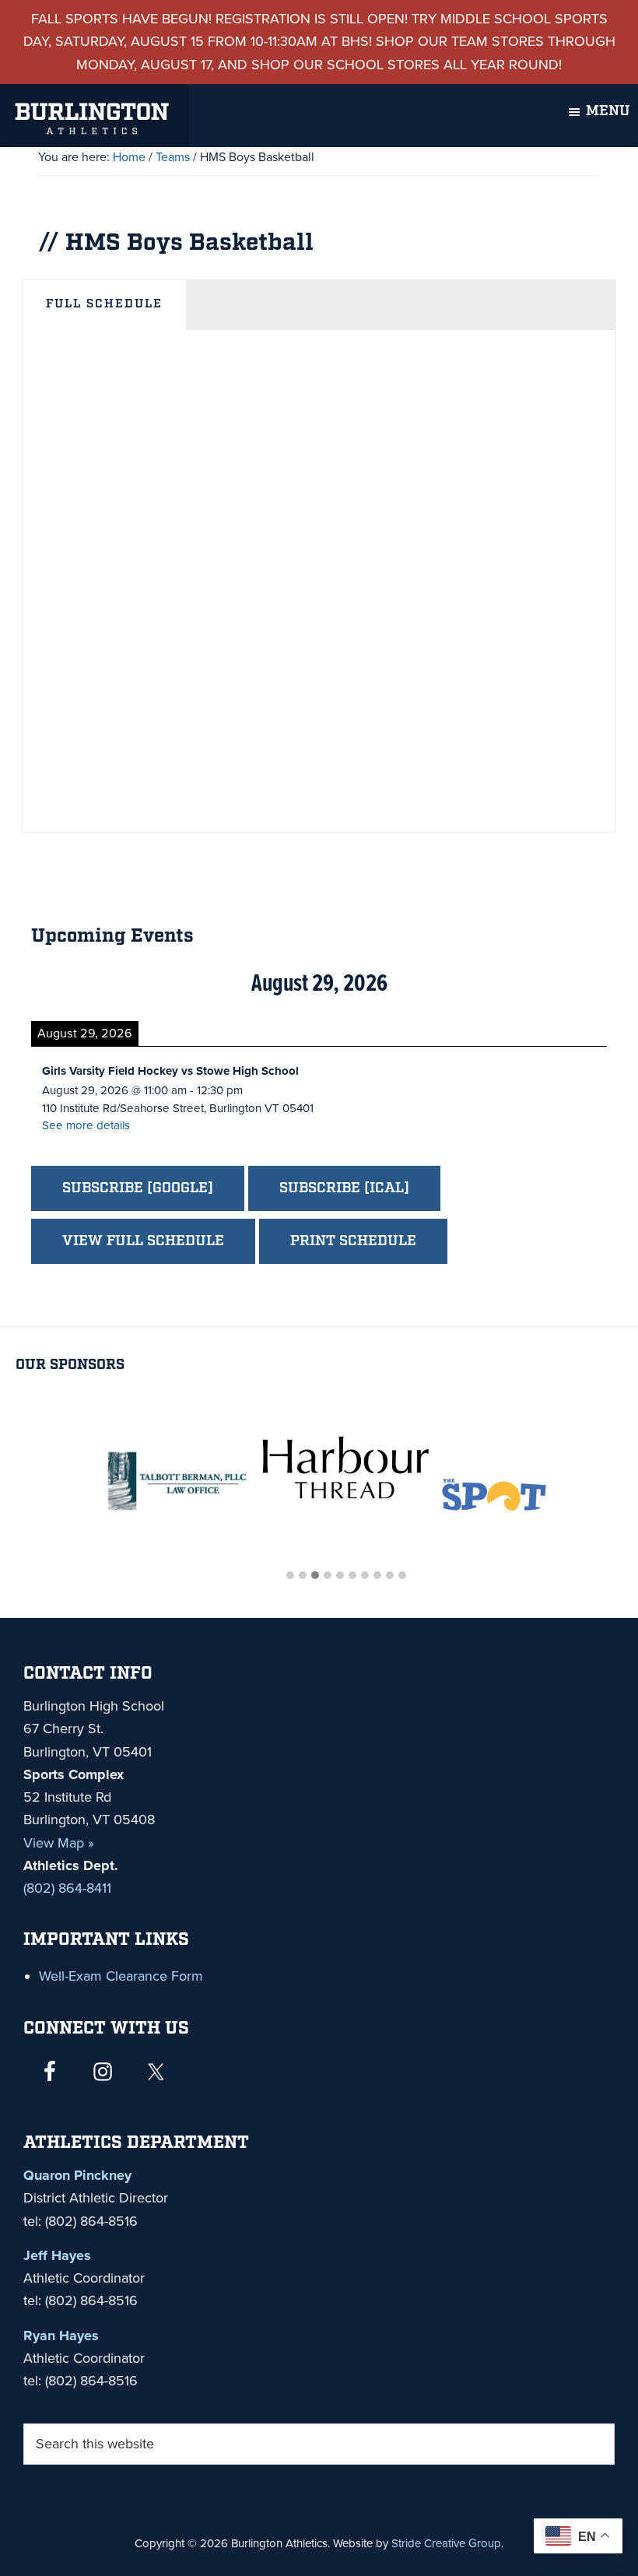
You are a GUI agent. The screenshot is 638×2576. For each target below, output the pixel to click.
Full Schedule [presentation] (104, 304)
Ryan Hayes (61, 2336)
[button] (290, 1576)
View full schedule (143, 1241)
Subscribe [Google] (138, 1188)
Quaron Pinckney (77, 2175)
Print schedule (353, 1241)
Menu (608, 111)
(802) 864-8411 (67, 1888)
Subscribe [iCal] (344, 1188)
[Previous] (89, 984)
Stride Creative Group (446, 2543)
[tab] (104, 306)
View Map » (59, 1843)
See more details (86, 1125)
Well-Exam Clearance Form (121, 1976)
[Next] (549, 984)
